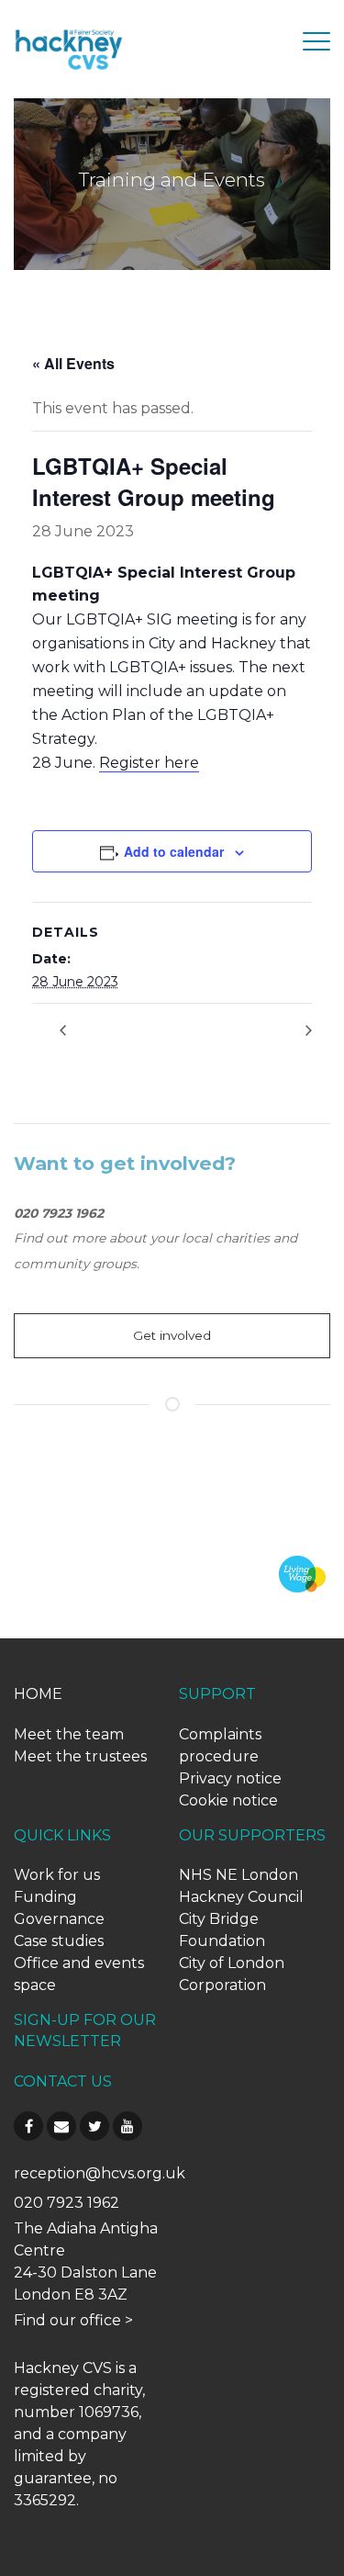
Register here (149, 763)
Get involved (172, 1335)
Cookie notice (228, 1800)
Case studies (59, 1941)
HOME (38, 1694)
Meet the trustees (80, 1756)
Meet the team (69, 1734)
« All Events (73, 363)
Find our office (67, 2320)
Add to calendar (174, 851)
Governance (59, 1919)
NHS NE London (239, 1875)
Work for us (57, 1875)
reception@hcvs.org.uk (100, 2173)
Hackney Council (241, 1897)
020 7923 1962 (67, 2203)
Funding (45, 1897)
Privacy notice (230, 1778)
